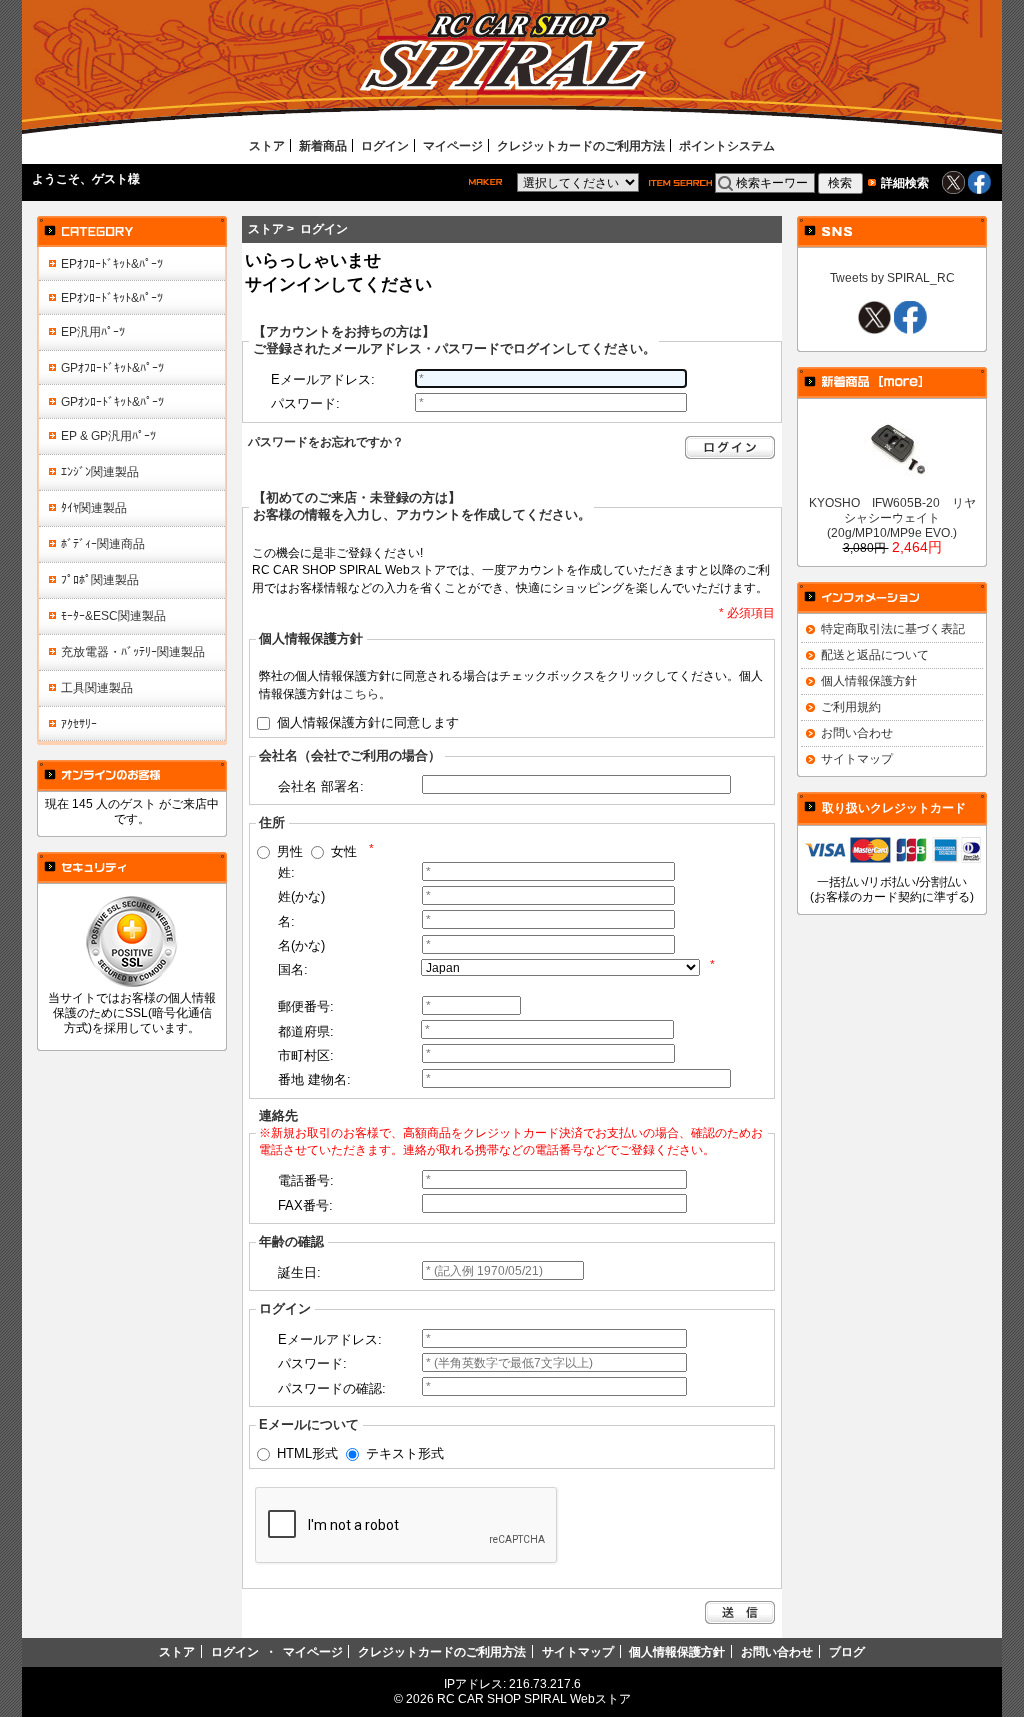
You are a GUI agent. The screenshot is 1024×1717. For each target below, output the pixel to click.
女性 (344, 851)
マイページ (453, 145)
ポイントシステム (727, 145)
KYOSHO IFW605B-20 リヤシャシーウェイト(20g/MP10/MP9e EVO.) (892, 517)
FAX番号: (305, 1205)
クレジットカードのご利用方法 (581, 145)
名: (286, 921)
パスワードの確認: (332, 1388)
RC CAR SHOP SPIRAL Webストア (534, 1698)
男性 (290, 851)
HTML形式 (307, 1452)
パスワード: (305, 403)
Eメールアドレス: (323, 379)
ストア (267, 145)
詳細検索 (905, 182)
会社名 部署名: (321, 786)
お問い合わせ (857, 732)
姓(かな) (301, 896)
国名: (293, 969)
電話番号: (306, 1180)
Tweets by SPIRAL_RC (892, 277)
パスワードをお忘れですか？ (326, 441)
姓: (286, 872)
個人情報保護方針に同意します (368, 721)
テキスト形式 (405, 1452)
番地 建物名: (314, 1079)
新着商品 (323, 145)
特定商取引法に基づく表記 (893, 628)
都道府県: (306, 1031)
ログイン (385, 145)
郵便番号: (306, 1006)
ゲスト (110, 178)
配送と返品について (875, 654)
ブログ (847, 1651)
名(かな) (301, 945)
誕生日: (299, 1272)
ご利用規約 (851, 706)
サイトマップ (857, 758)
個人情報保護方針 (869, 680)
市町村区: (306, 1055)
